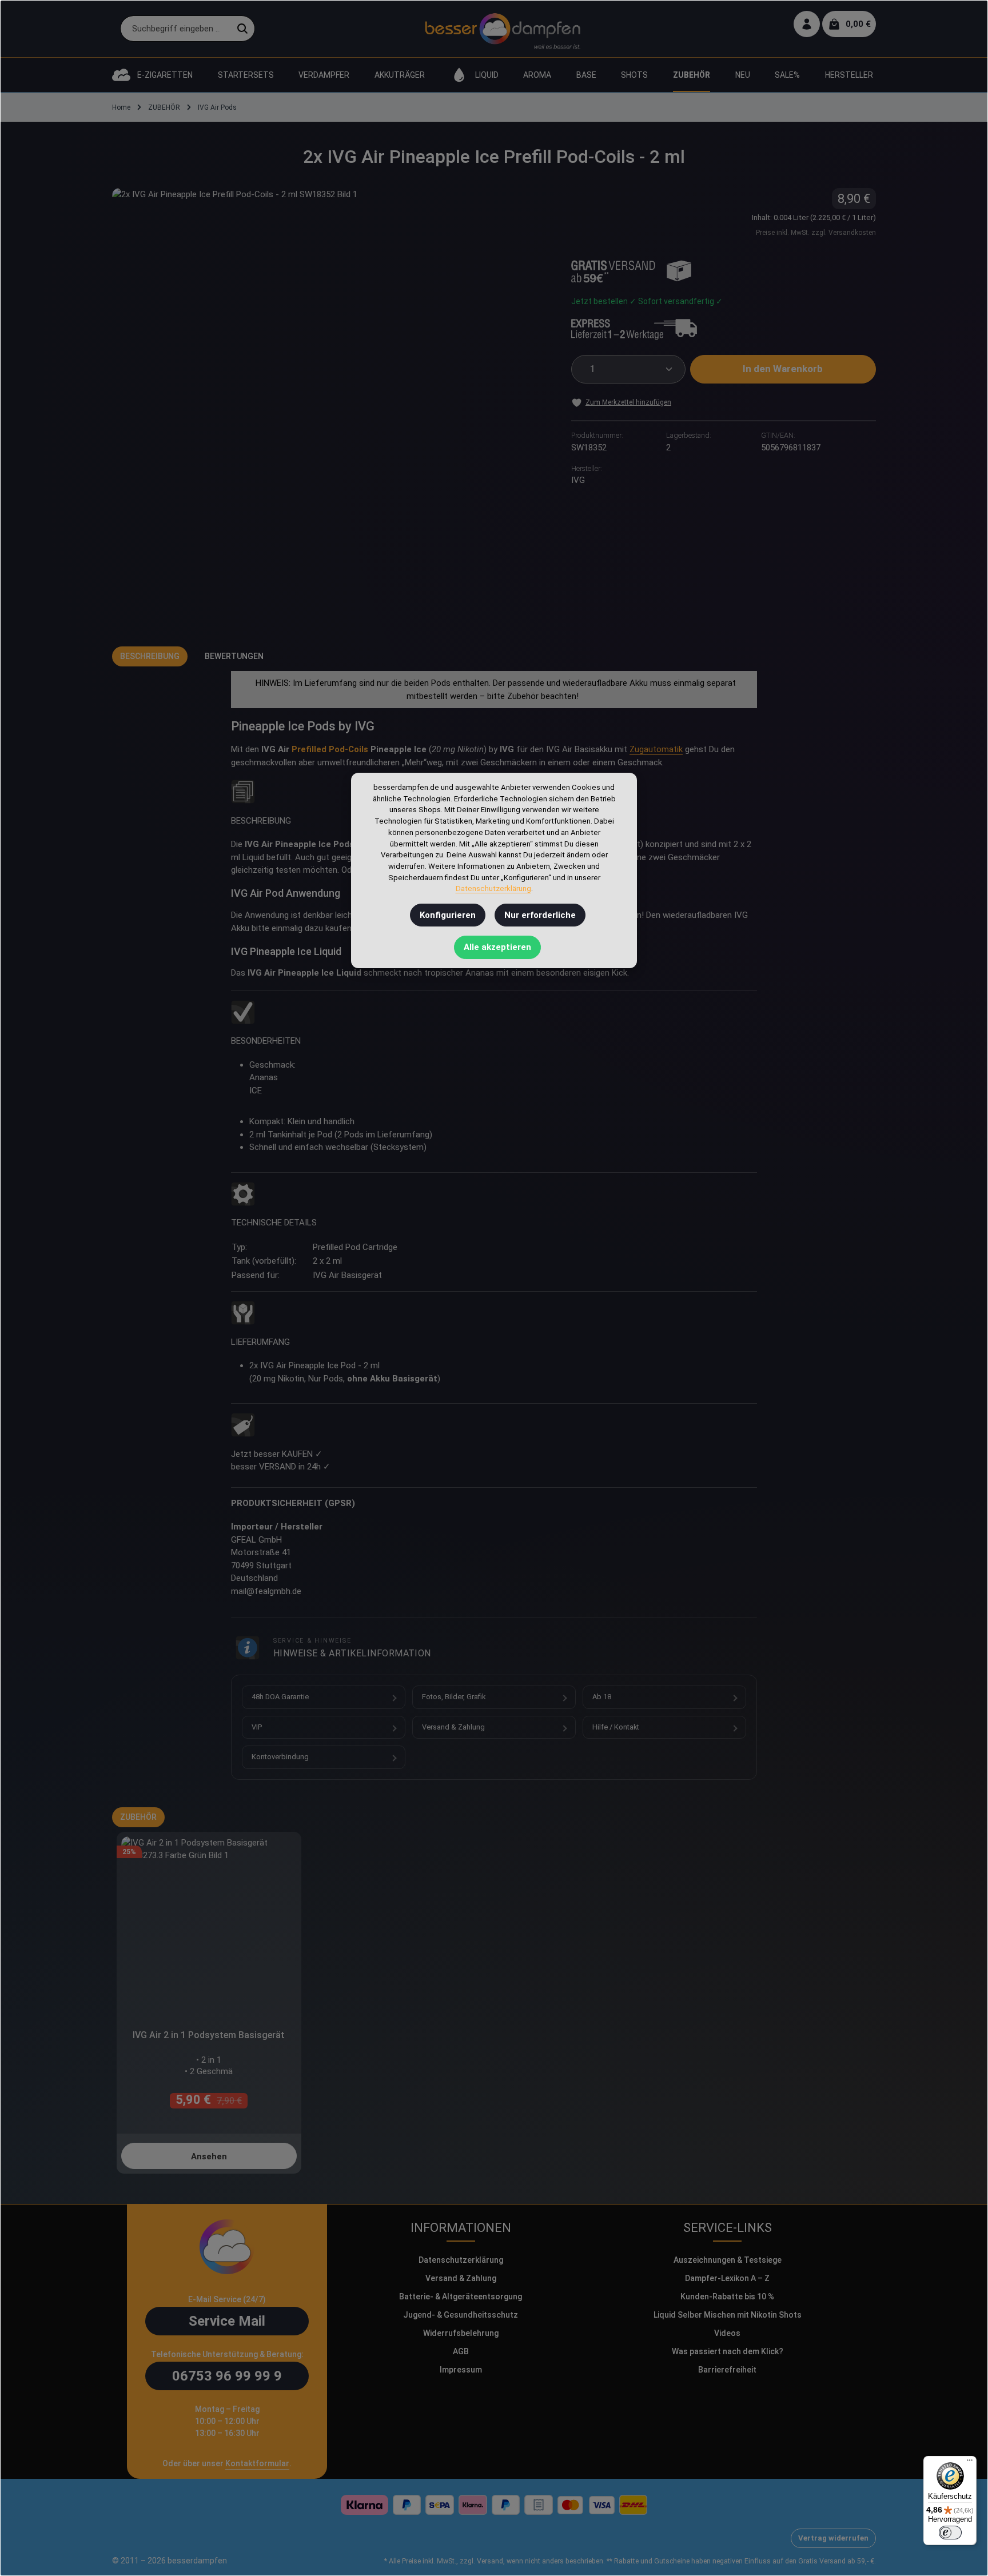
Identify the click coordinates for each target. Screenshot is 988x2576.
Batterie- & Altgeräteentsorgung (461, 2297)
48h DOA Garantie (280, 1697)
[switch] (950, 2533)
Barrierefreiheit (727, 2370)
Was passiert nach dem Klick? (728, 2351)
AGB (461, 2351)
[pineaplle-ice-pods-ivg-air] (330, 406)
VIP (257, 1727)
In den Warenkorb (783, 369)
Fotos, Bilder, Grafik (454, 1697)
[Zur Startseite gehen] (502, 29)
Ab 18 (602, 1697)
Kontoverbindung (280, 1757)
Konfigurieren (448, 915)
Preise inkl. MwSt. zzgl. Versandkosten (816, 233)
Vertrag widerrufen (833, 2538)
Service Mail (227, 2321)
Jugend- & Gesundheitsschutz (461, 2315)
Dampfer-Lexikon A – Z (727, 2278)
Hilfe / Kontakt (616, 1727)
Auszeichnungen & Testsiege (728, 2260)
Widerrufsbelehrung (461, 2333)
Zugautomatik (656, 749)
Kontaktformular (257, 2463)
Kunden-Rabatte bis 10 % (727, 2297)
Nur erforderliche (540, 915)
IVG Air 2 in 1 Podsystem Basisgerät (209, 2035)
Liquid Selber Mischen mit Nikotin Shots (728, 2315)
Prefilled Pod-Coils (330, 749)
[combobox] (176, 29)
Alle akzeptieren (497, 947)
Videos (727, 2333)
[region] (330, 406)
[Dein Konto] (807, 24)
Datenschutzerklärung (461, 2260)
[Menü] (970, 2463)
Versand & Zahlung (453, 1727)
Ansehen (209, 2156)
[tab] (150, 656)
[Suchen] (243, 29)
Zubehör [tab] (138, 1817)
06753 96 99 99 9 (227, 2376)
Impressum (461, 2370)
